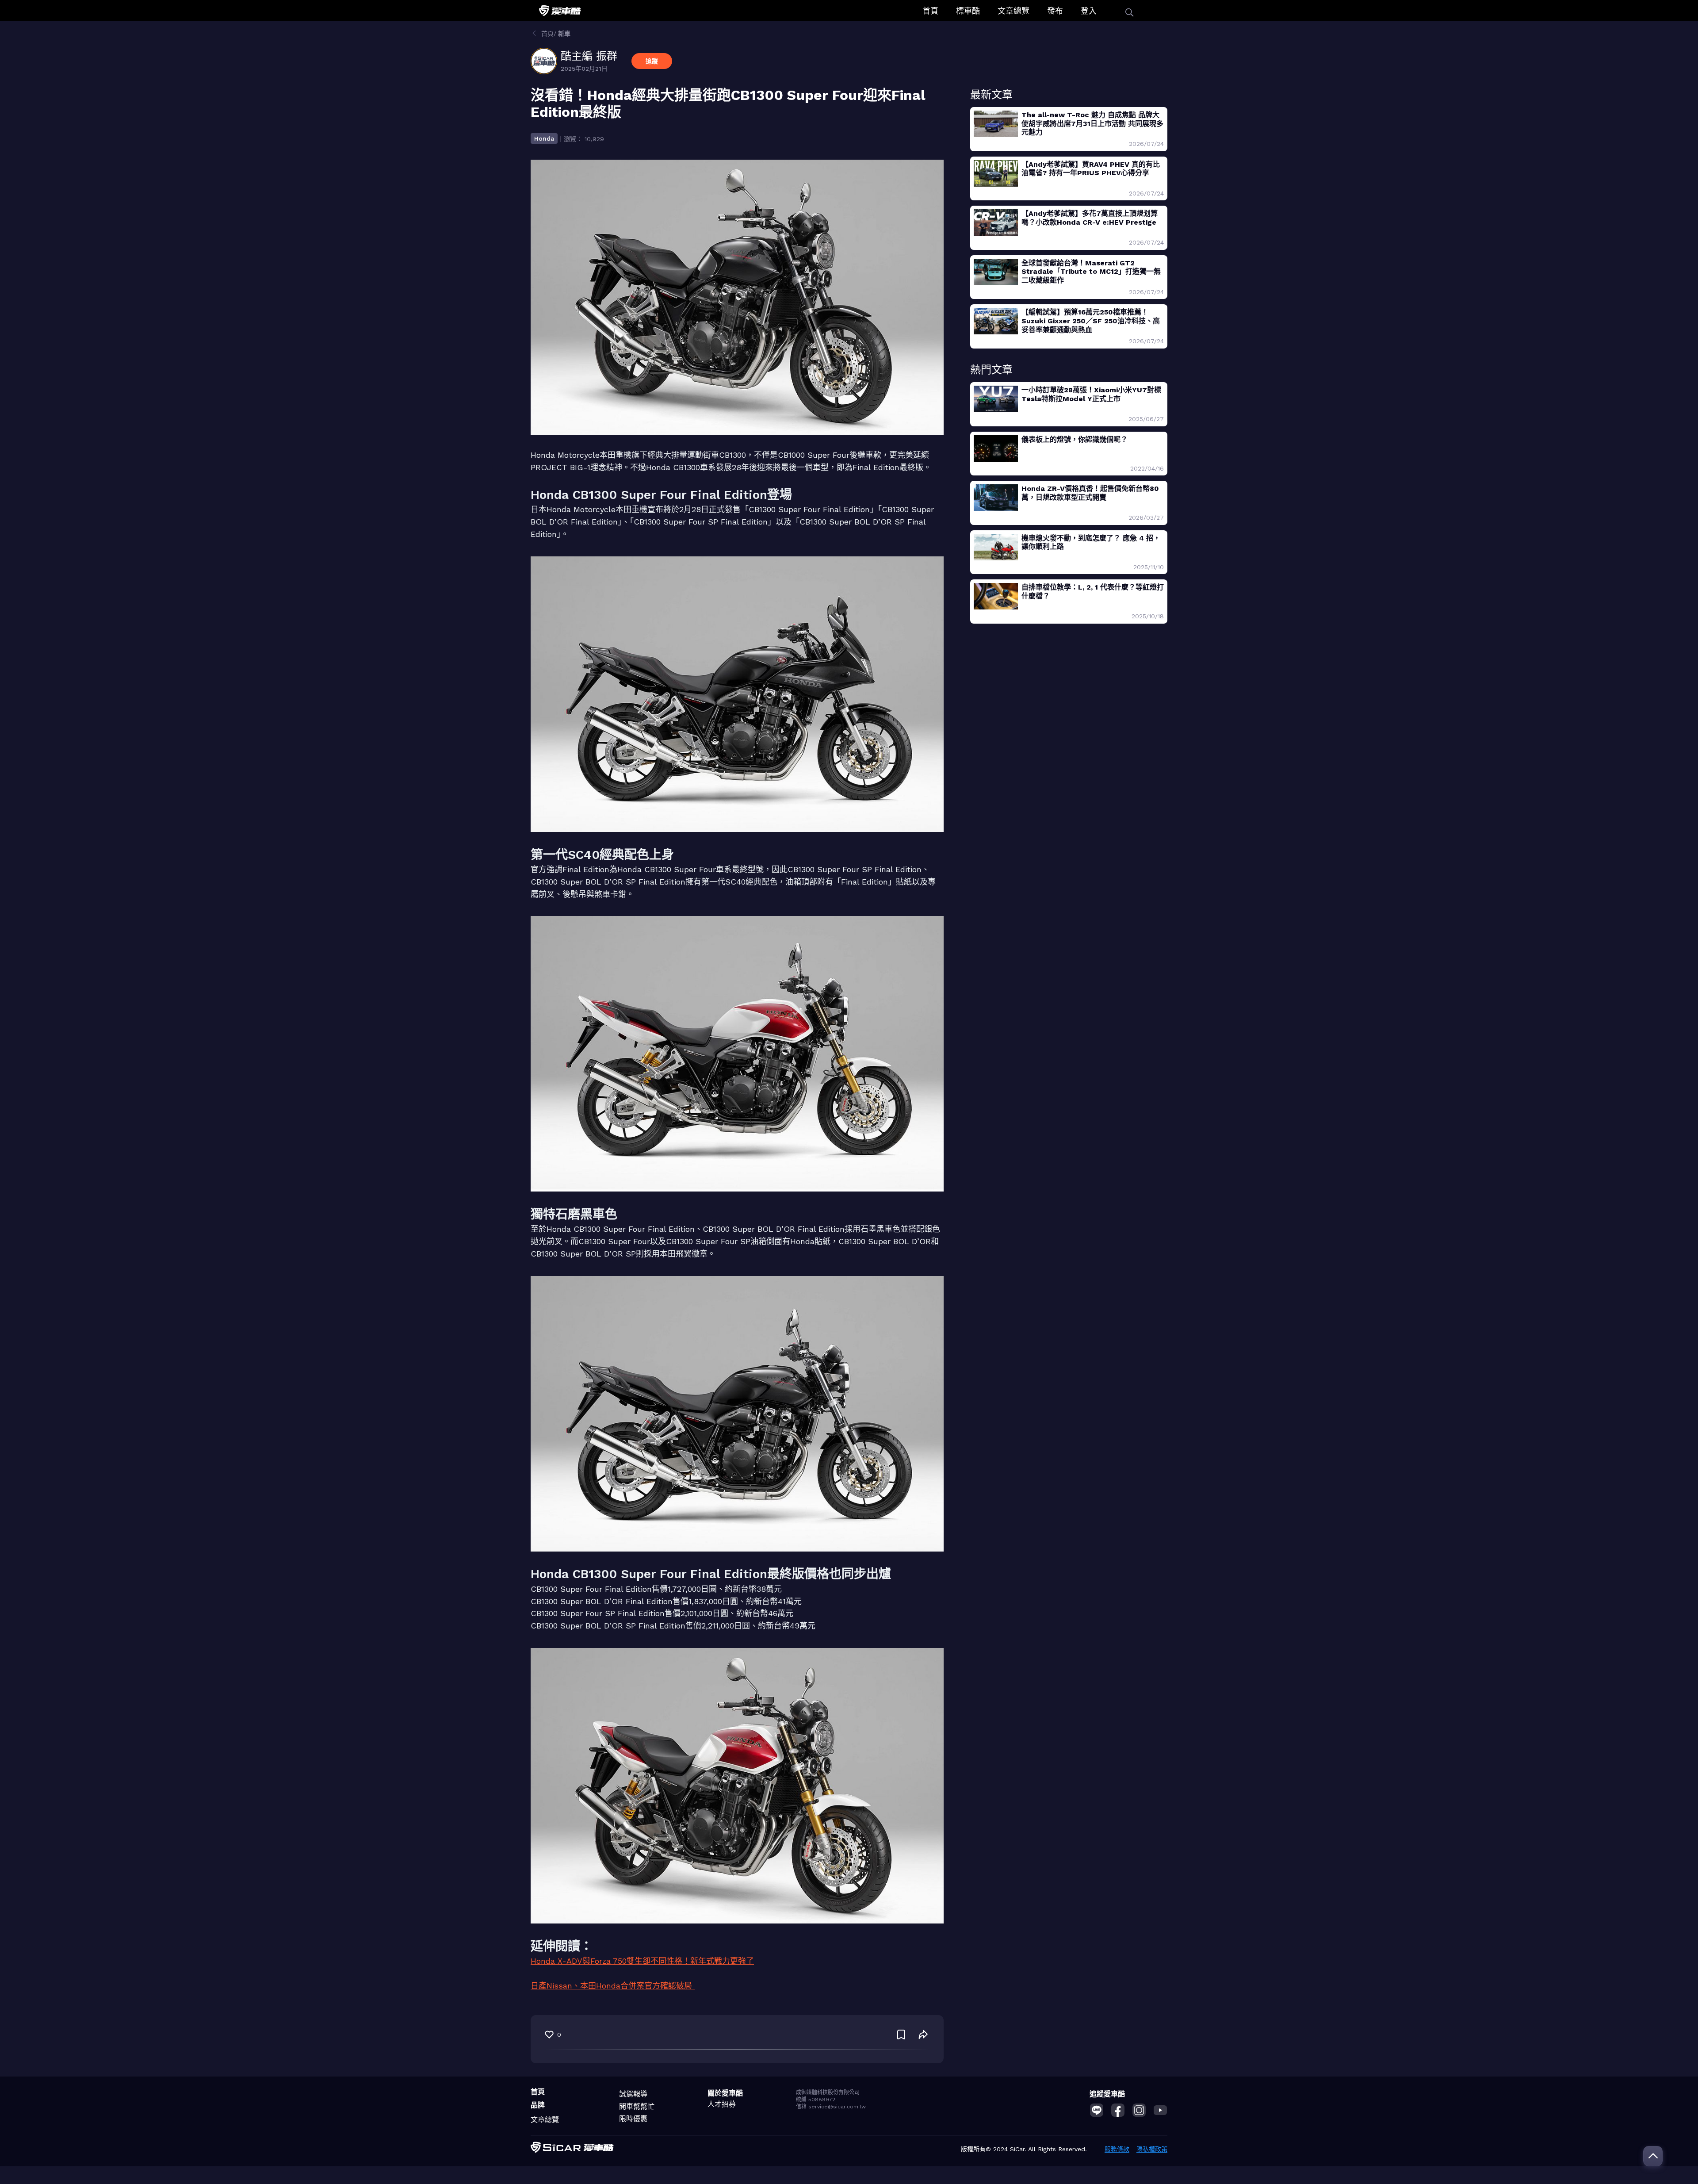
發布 (1055, 11)
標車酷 (968, 11)
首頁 (930, 11)
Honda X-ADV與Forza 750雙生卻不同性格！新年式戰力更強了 (642, 1961)
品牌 (538, 2105)
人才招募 (722, 2104)
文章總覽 (1013, 11)
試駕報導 (633, 2094)
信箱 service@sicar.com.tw (831, 2107)
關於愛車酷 (725, 2093)
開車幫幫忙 (637, 2106)
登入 (1089, 11)
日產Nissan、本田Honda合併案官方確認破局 (613, 1986)
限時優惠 (633, 2119)
